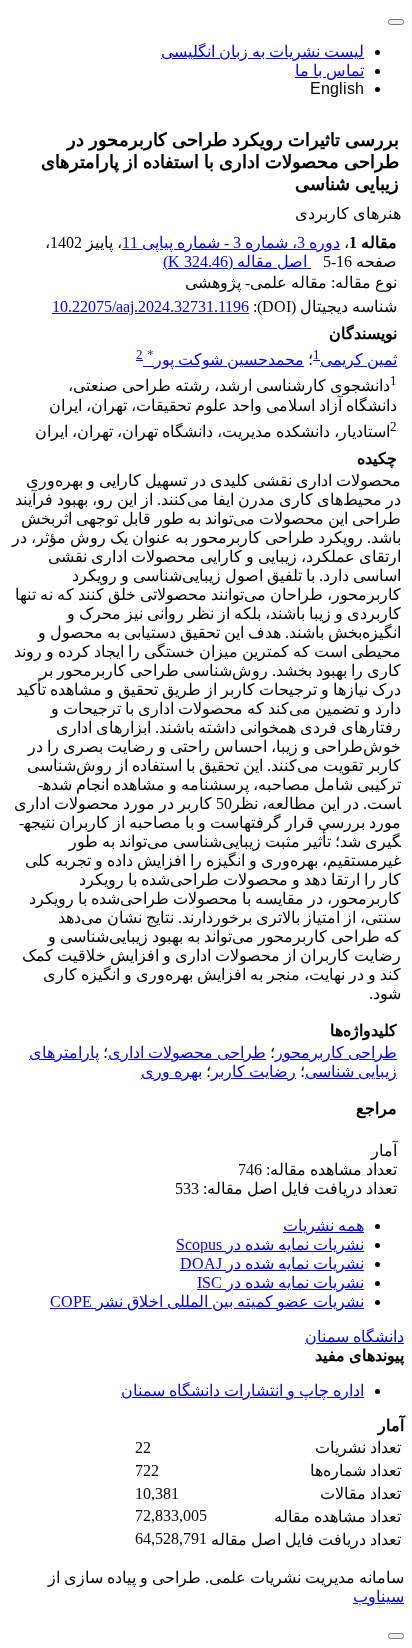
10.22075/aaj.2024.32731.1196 (150, 306)
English (337, 88)
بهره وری (171, 1071)
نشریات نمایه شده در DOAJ (272, 1263)
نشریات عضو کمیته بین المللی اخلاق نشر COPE (207, 1301)
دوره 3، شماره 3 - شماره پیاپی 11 (231, 242)
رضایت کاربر (253, 1071)
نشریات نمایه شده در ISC (280, 1282)
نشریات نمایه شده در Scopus (270, 1244)
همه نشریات (323, 1225)
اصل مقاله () (237, 261)
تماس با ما (329, 70)
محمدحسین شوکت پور (225, 359)
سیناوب (378, 1596)
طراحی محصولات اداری (187, 1052)
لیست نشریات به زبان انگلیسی (262, 51)
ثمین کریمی (358, 359)
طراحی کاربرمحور (336, 1052)
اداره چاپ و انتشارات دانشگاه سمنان (242, 1390)
